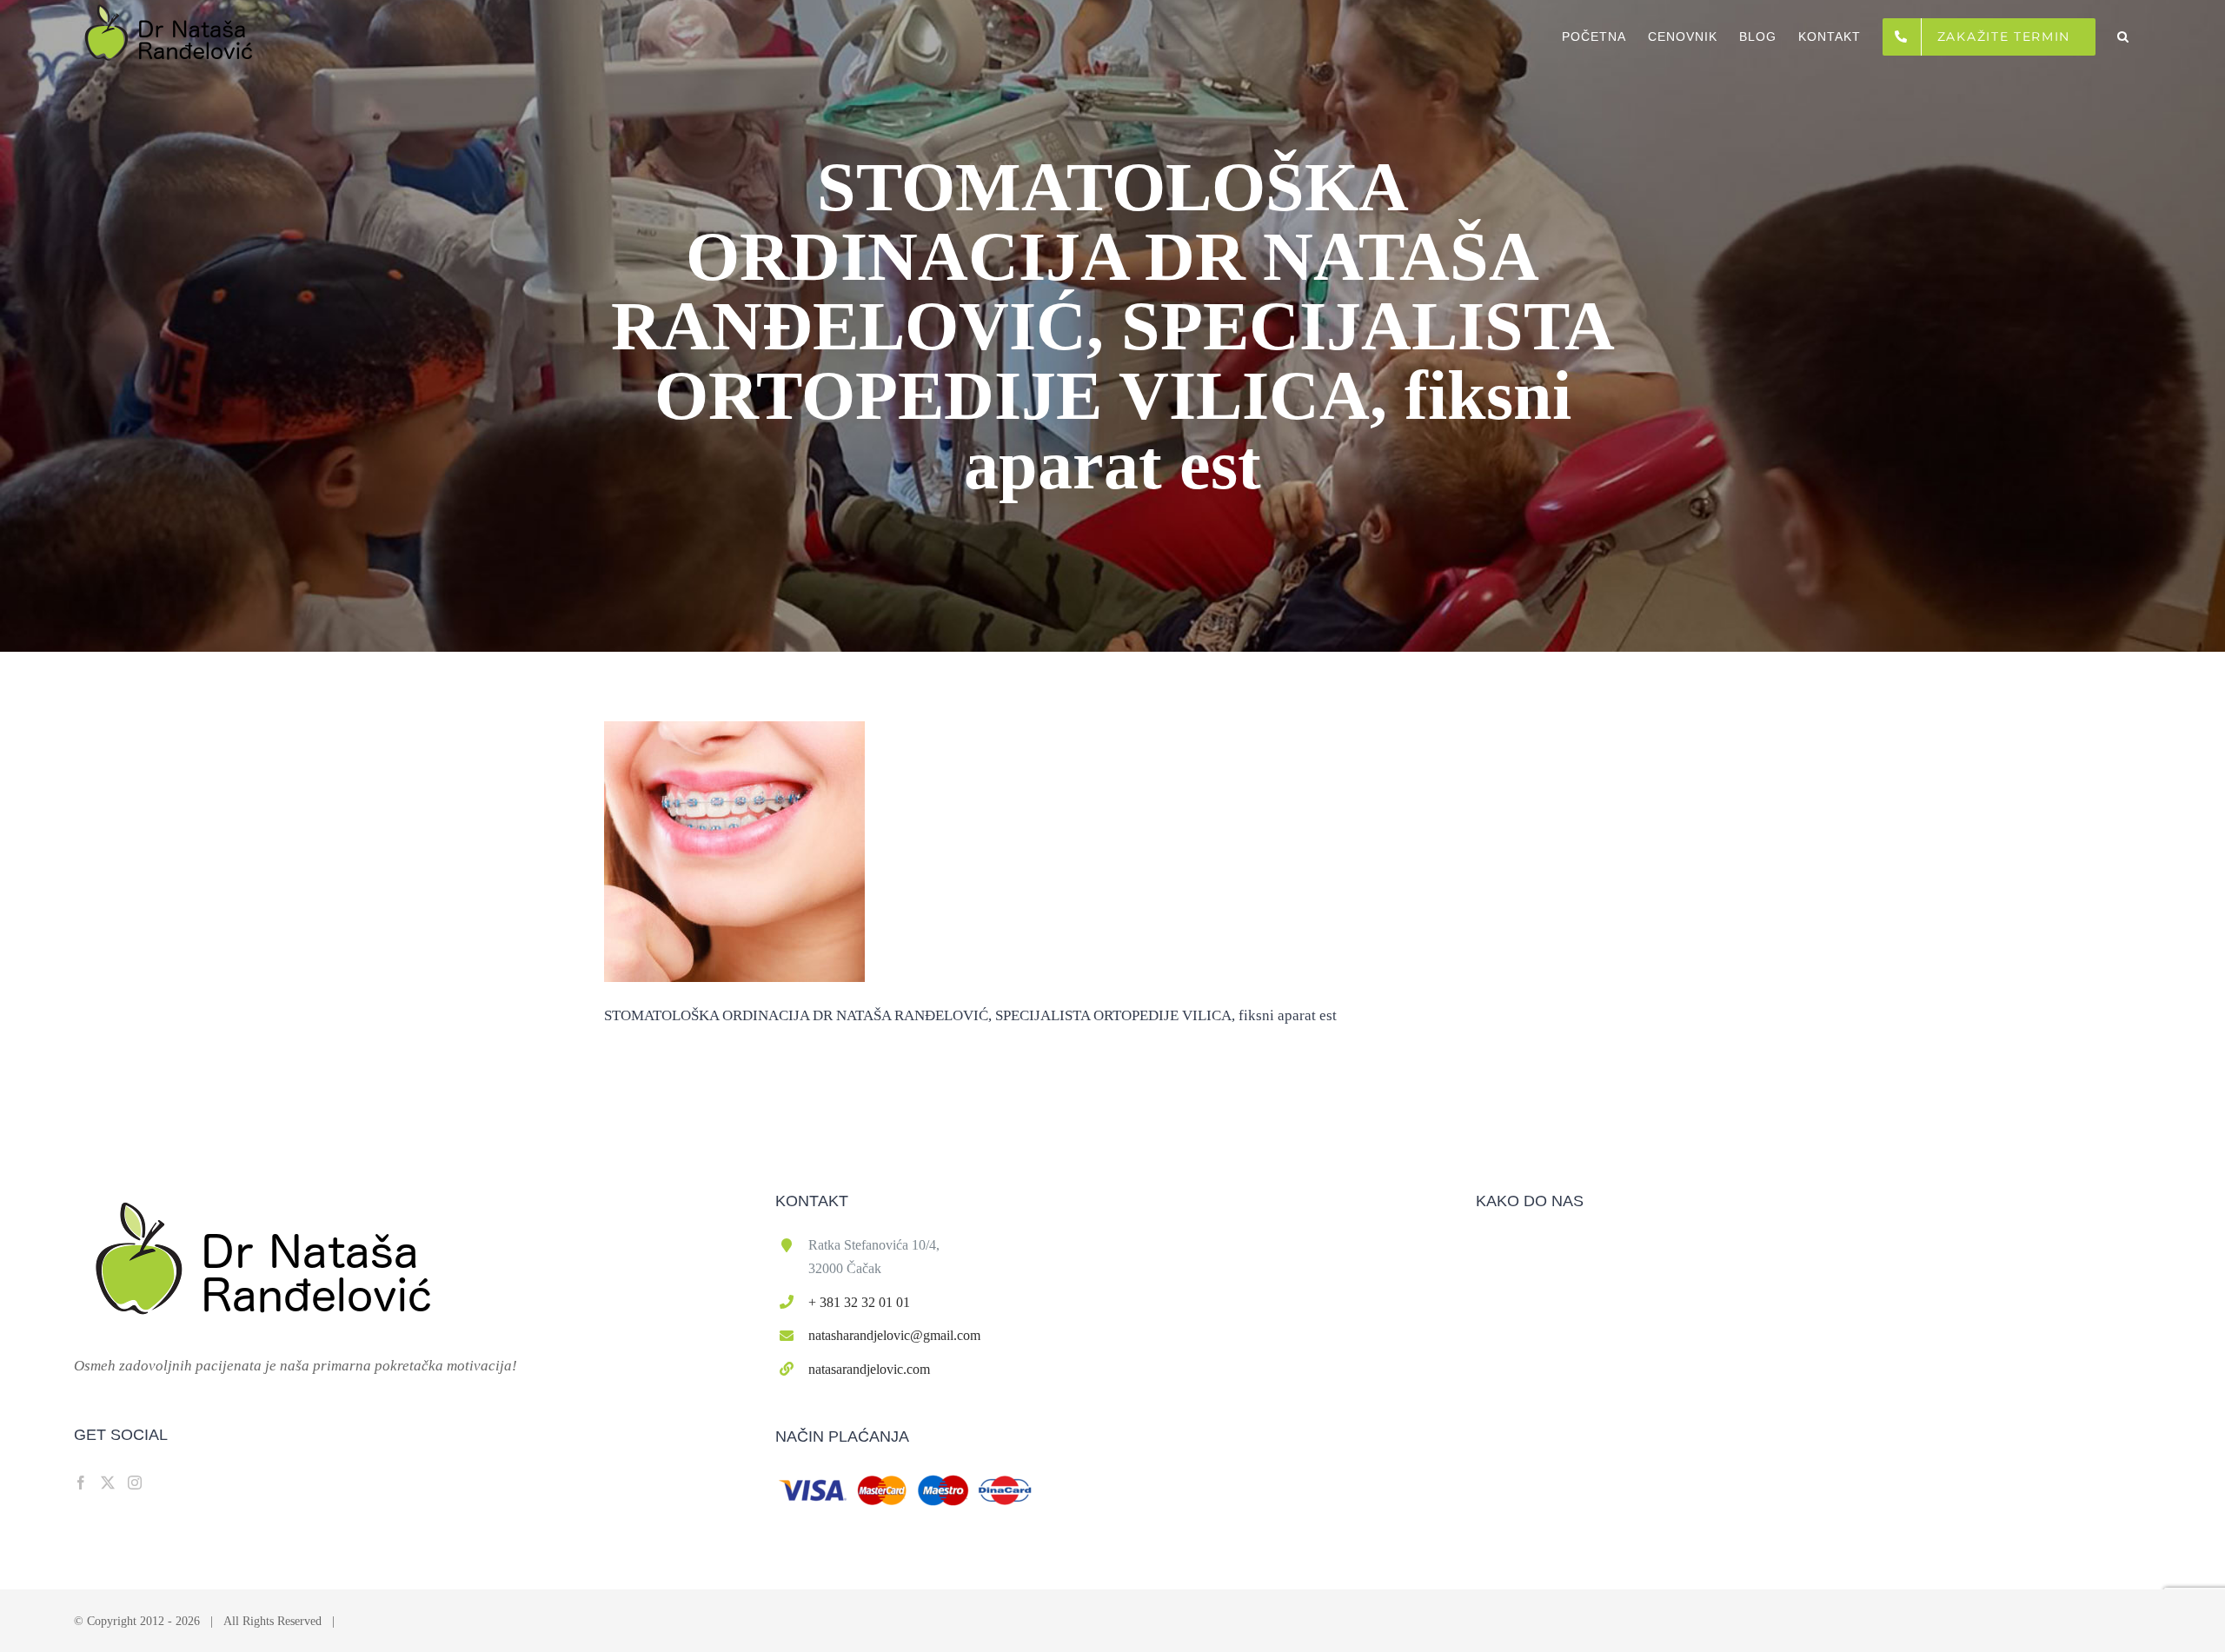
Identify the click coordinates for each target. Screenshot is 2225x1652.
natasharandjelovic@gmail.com (894, 1335)
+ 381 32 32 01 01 (859, 1302)
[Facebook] (81, 1483)
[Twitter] (108, 1483)
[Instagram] (135, 1483)
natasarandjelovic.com (869, 1369)
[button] (2123, 36)
